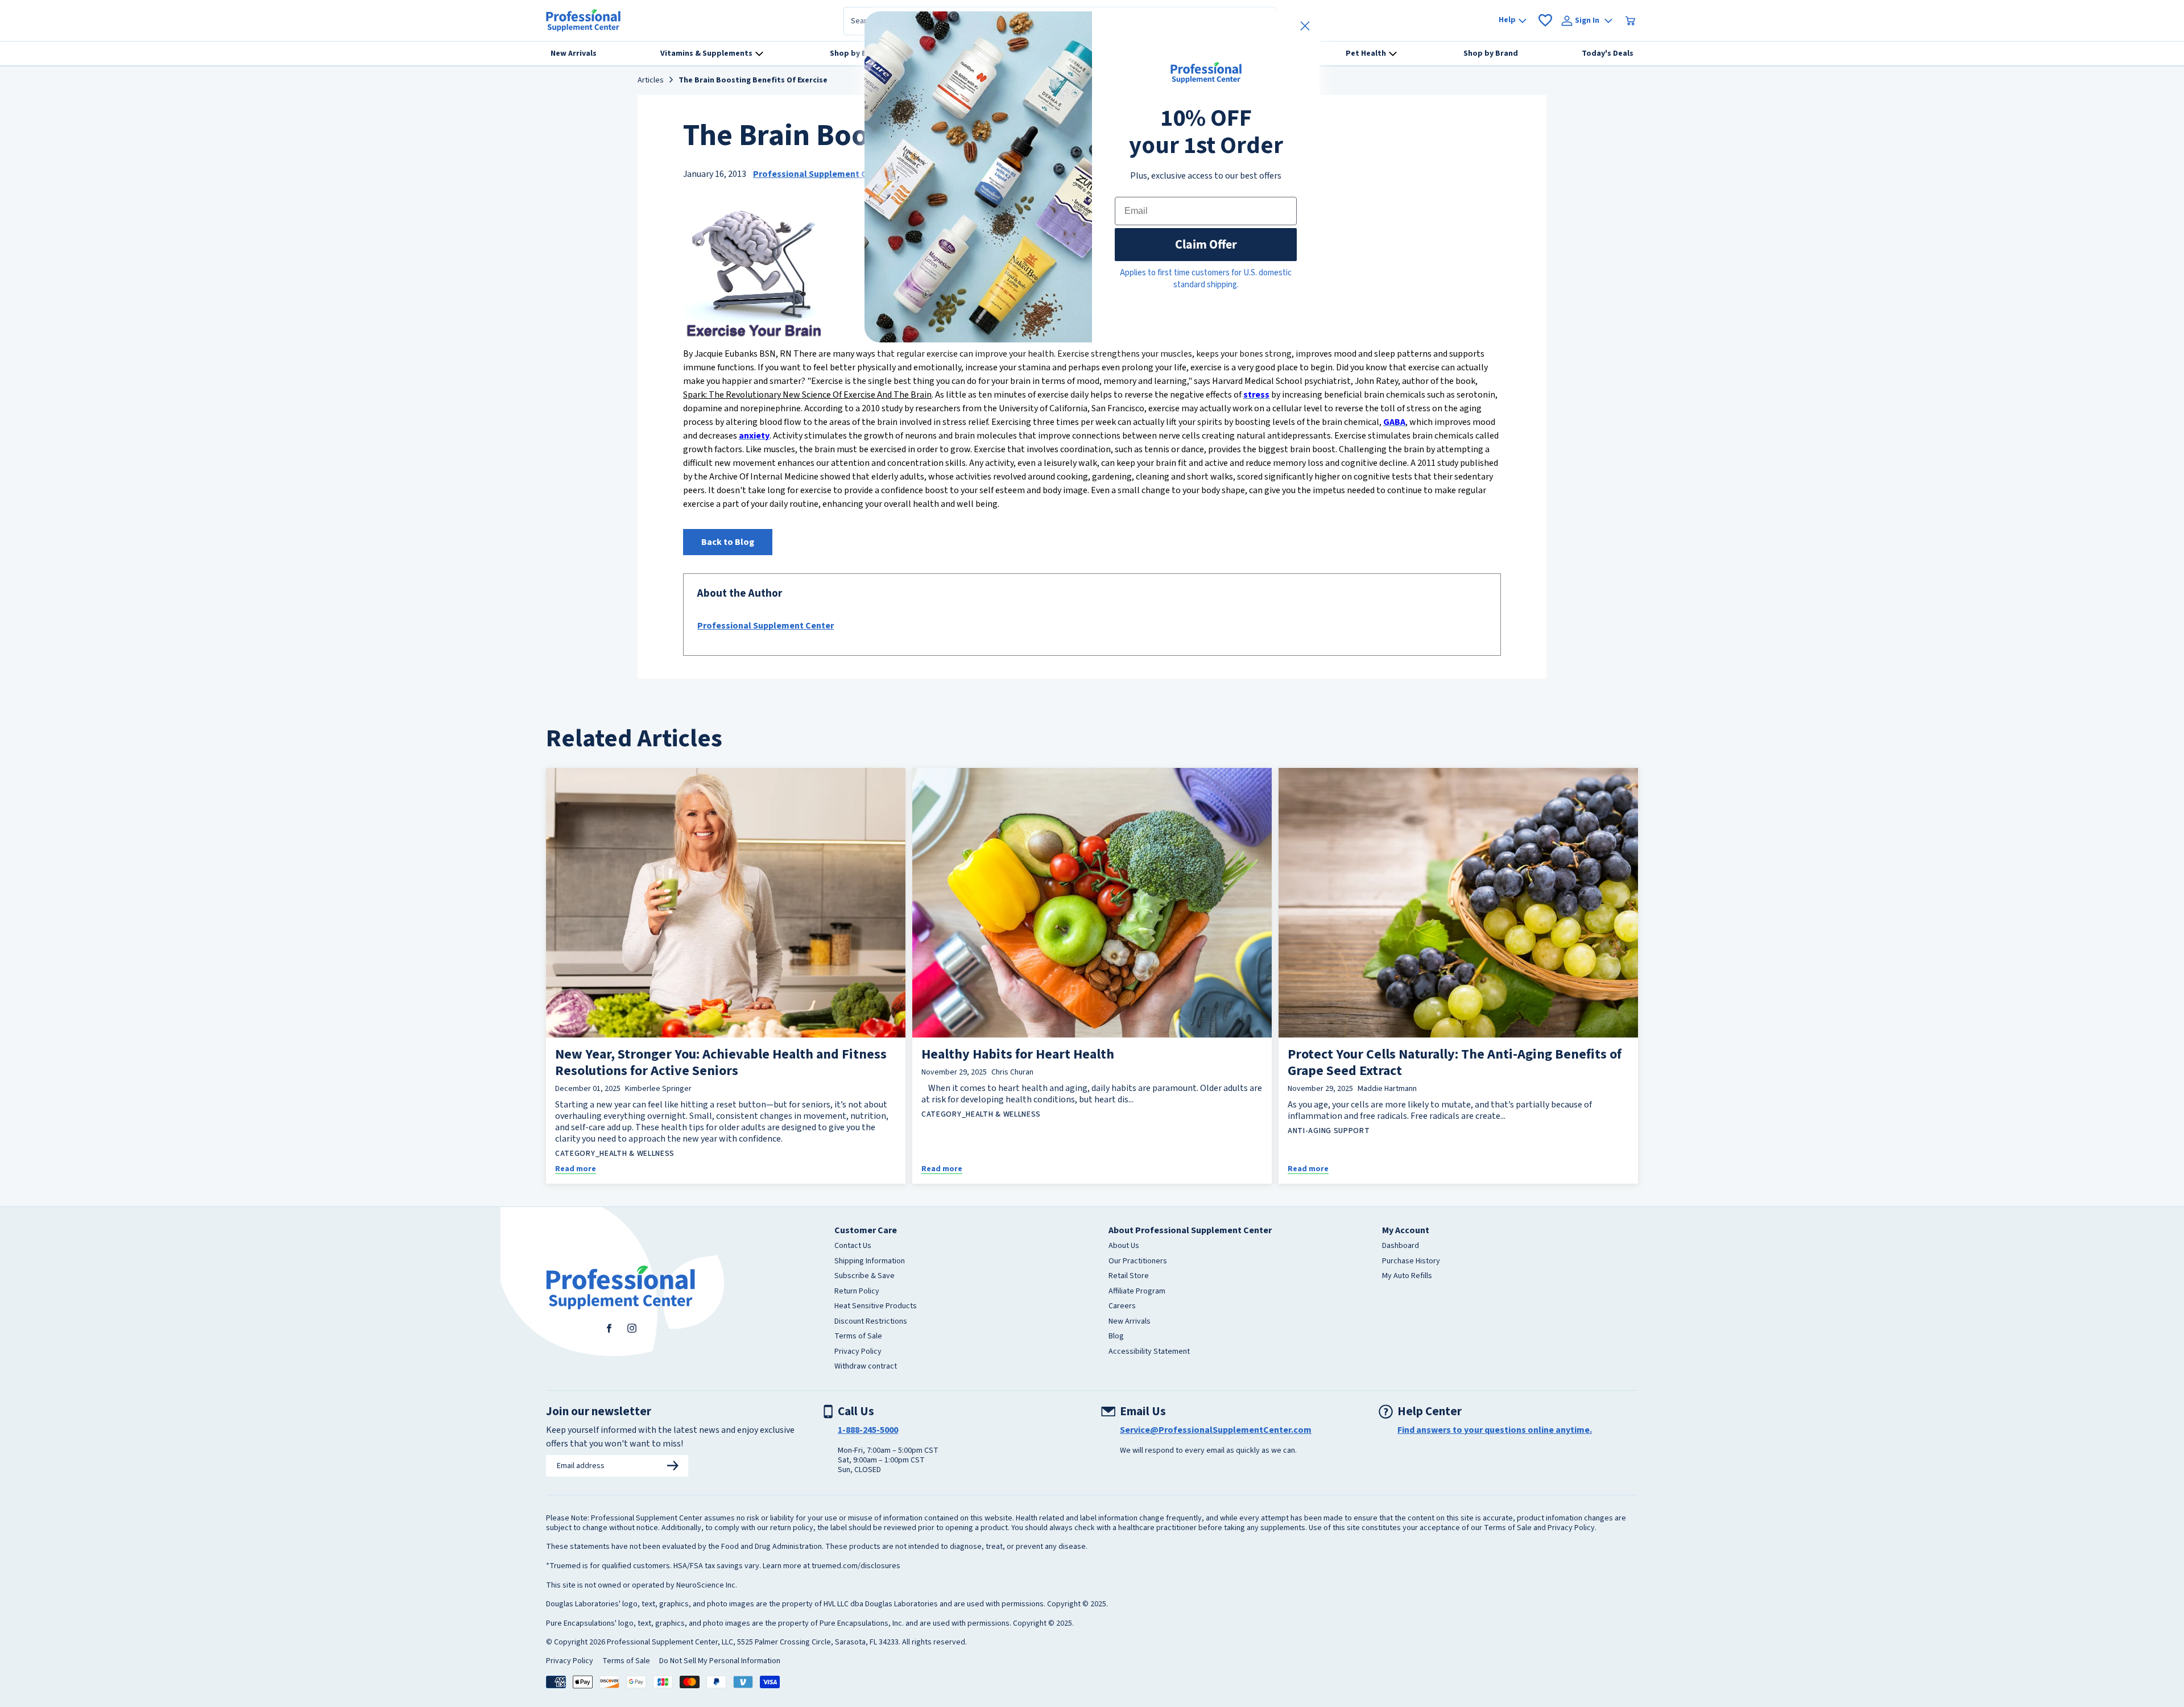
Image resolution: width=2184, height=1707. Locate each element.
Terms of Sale (858, 1337)
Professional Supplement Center (821, 174)
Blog (1116, 1337)
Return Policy (857, 1292)
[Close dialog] (1305, 26)
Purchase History (1411, 1262)
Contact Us (853, 1246)
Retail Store (1129, 1276)
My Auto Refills (1407, 1276)
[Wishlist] (1545, 20)
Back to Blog (728, 542)
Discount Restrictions (871, 1322)
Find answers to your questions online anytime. (1495, 1430)
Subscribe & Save (864, 1276)
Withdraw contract (866, 1367)
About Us (1124, 1246)
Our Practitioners (1138, 1262)
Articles (651, 81)
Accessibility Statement (1149, 1352)
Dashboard (1401, 1246)
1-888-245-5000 (868, 1430)
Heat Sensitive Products (876, 1307)
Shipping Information (870, 1262)
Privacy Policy (858, 1352)
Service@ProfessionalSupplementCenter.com (1216, 1430)
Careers (1122, 1307)
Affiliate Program (1137, 1292)
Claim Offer (1206, 244)
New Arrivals (1130, 1322)
